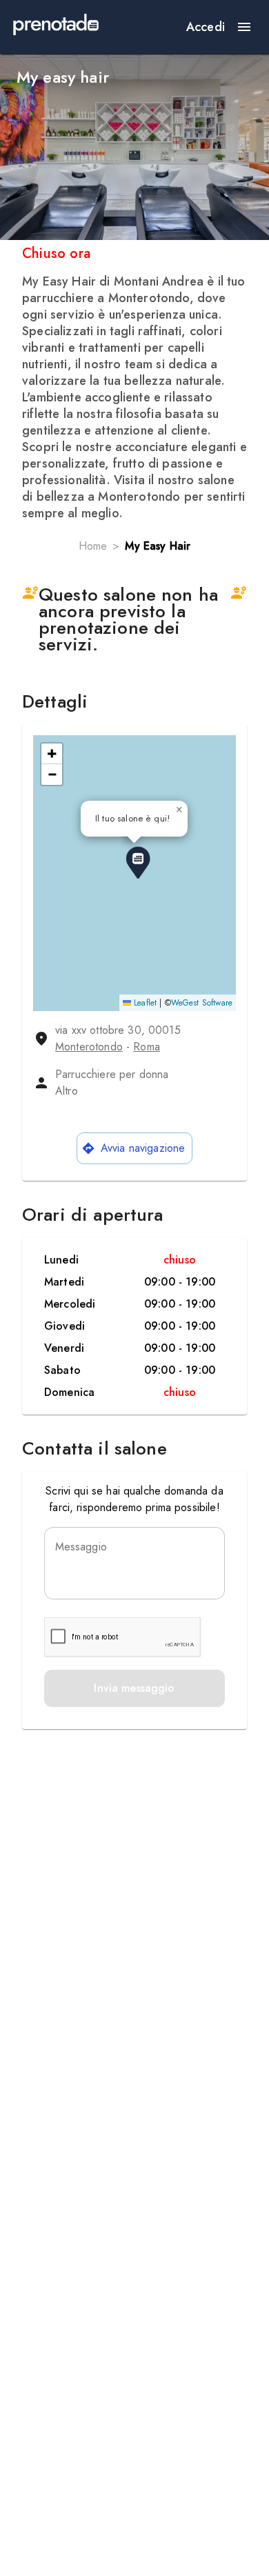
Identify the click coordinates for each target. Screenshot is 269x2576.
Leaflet (144, 1003)
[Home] (56, 27)
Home (93, 546)
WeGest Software (202, 1003)
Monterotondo (89, 1047)
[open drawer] (244, 27)
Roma (147, 1047)
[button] (138, 863)
